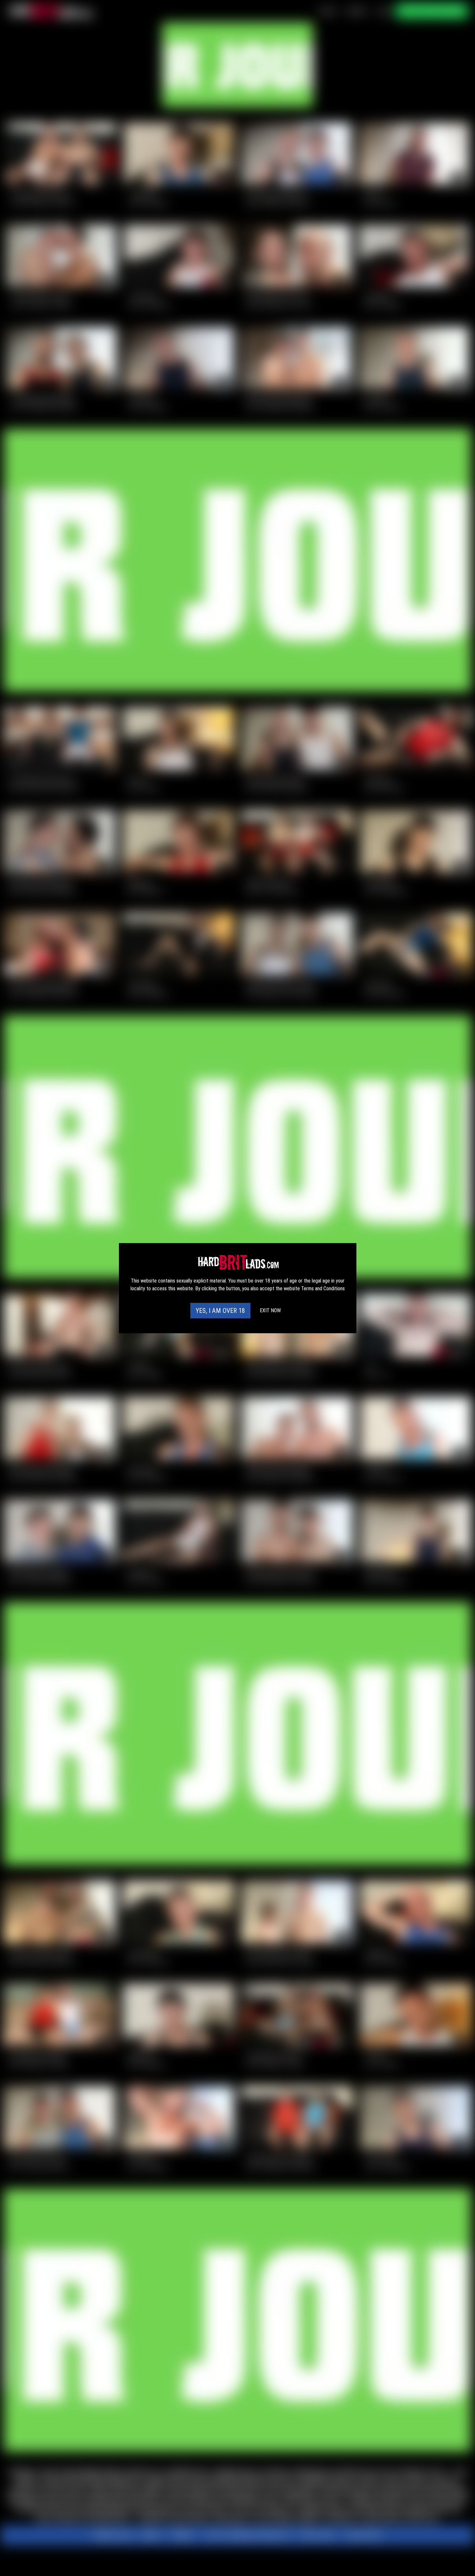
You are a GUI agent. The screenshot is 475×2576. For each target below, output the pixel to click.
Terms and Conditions (323, 1288)
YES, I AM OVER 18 (220, 1311)
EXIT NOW (270, 1310)
